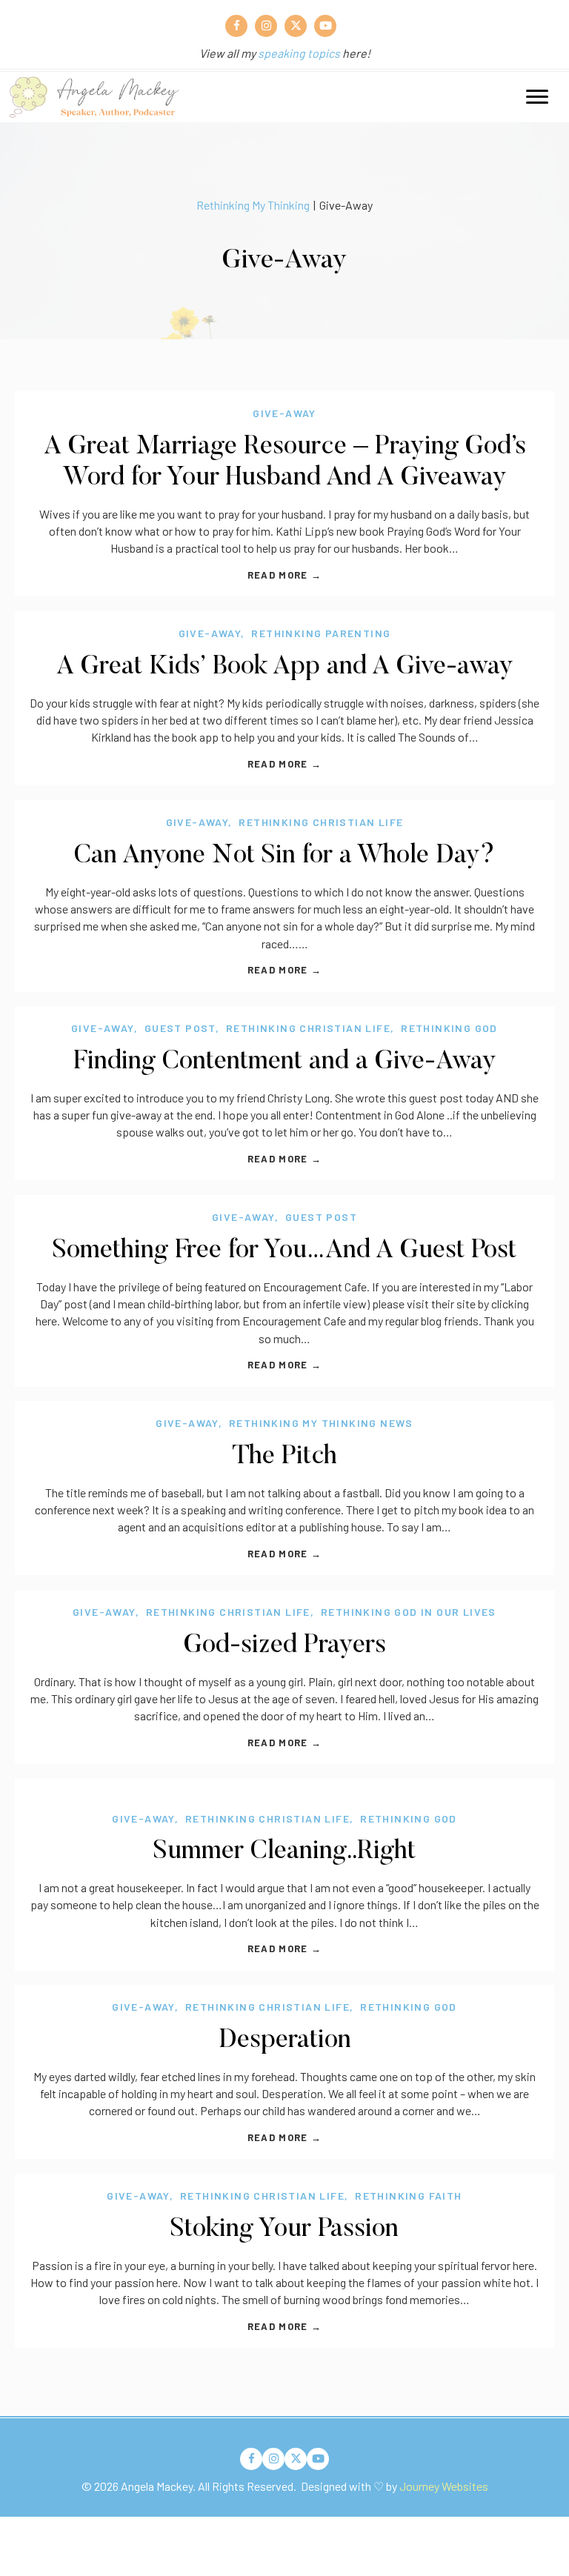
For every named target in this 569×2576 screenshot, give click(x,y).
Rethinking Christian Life (321, 822)
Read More (284, 575)
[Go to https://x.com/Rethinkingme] (296, 26)
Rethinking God (449, 1028)
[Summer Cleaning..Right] (284, 1787)
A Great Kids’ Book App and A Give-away (285, 667)
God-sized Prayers (285, 1646)
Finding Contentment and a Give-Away (285, 1062)
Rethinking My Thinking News (321, 1423)
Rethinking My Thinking (253, 205)
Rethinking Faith (408, 2196)
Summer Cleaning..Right (284, 1852)
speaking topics (299, 53)
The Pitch (284, 1457)
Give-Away (284, 413)
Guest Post (180, 1028)
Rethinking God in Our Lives (409, 1612)
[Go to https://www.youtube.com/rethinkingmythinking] (325, 26)
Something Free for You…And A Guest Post (284, 1251)
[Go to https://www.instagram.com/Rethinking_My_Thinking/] (266, 26)
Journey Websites (444, 2486)
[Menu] (537, 97)
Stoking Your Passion (284, 2230)
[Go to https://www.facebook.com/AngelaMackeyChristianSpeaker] (236, 26)
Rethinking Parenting (321, 633)
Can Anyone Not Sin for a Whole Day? (284, 856)
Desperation (285, 2041)
